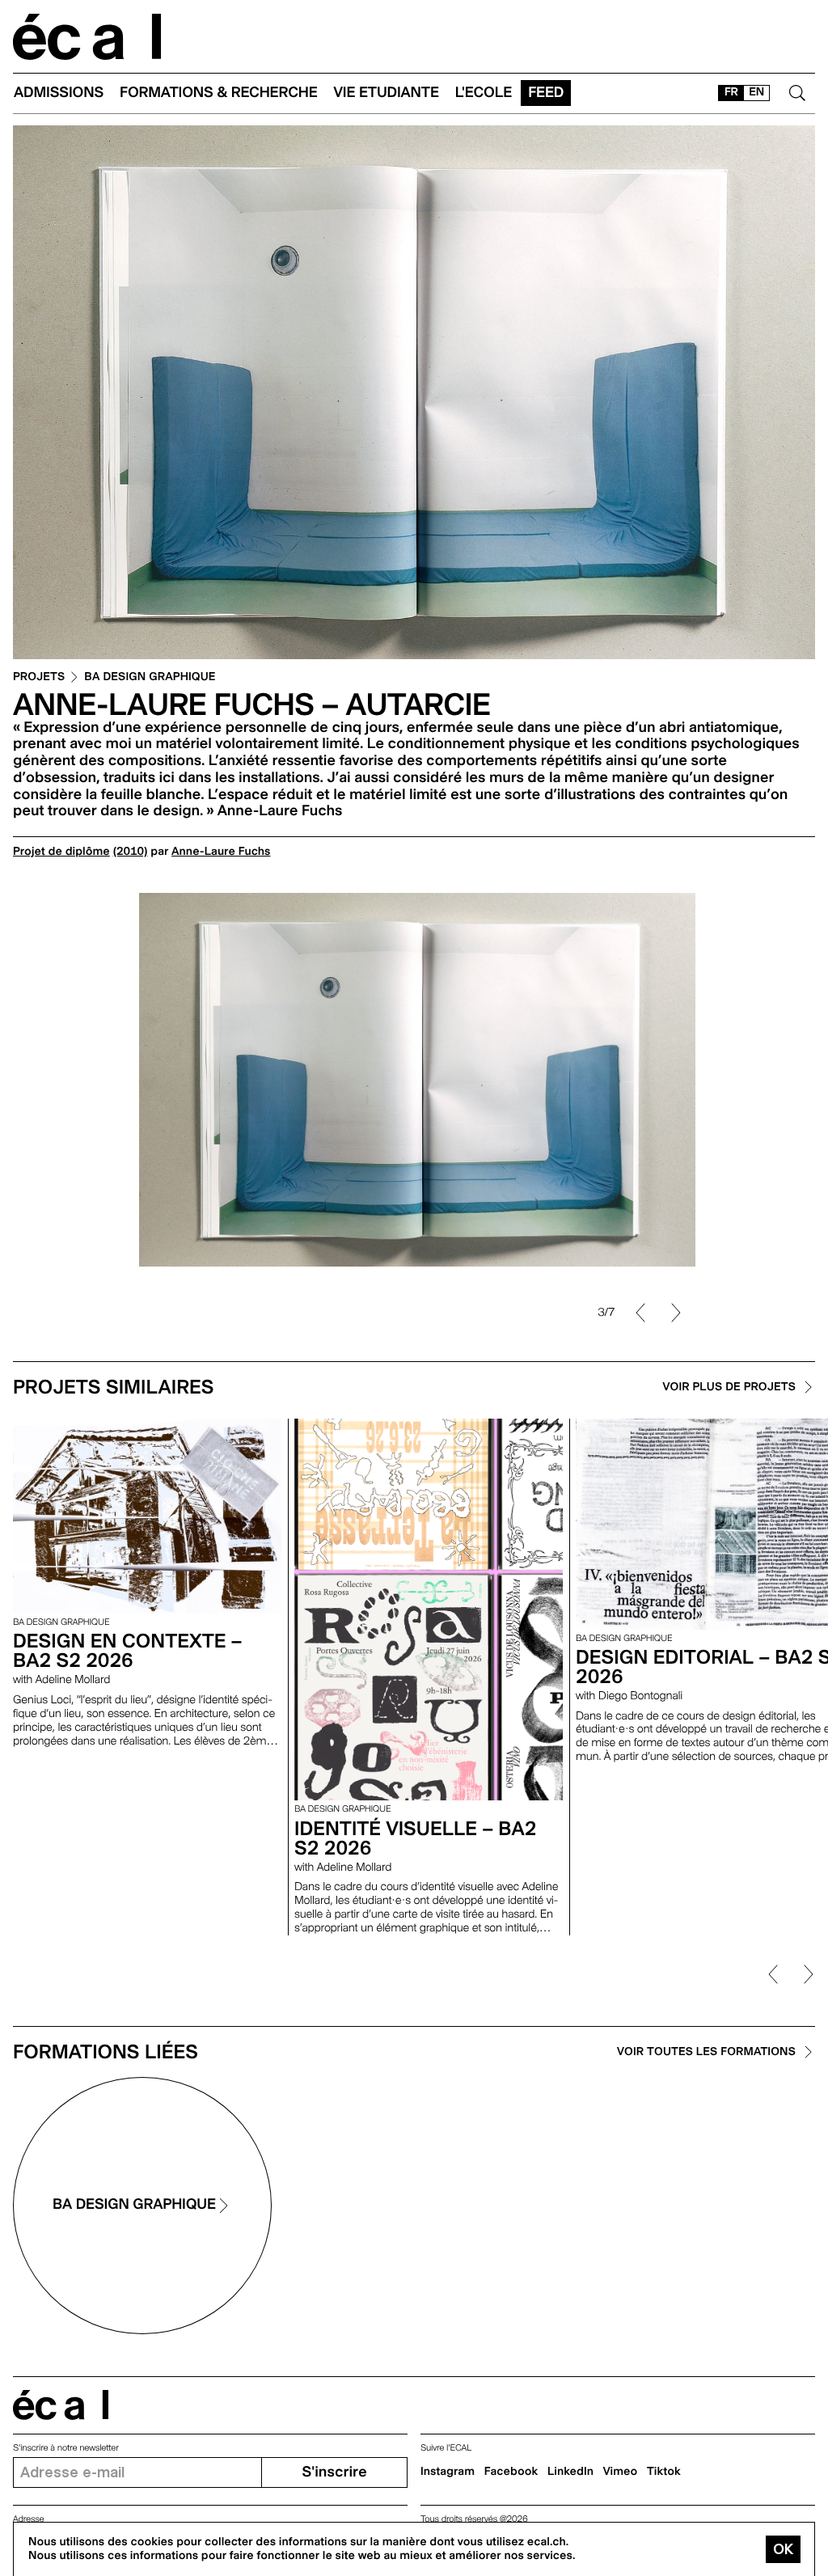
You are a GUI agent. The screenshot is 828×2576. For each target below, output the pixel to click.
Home (87, 37)
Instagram (448, 2472)
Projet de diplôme (61, 852)
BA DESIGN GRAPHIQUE (150, 677)
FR (731, 92)
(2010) (131, 852)
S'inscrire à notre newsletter (66, 2448)
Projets (39, 677)
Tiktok (664, 2472)
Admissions (59, 93)
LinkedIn (570, 2472)
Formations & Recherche (219, 93)
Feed (546, 93)
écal (61, 2405)
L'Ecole (484, 93)
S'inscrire (334, 2472)
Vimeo (621, 2472)
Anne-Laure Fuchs (221, 852)
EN (756, 92)
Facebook (511, 2472)
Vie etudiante (387, 93)
